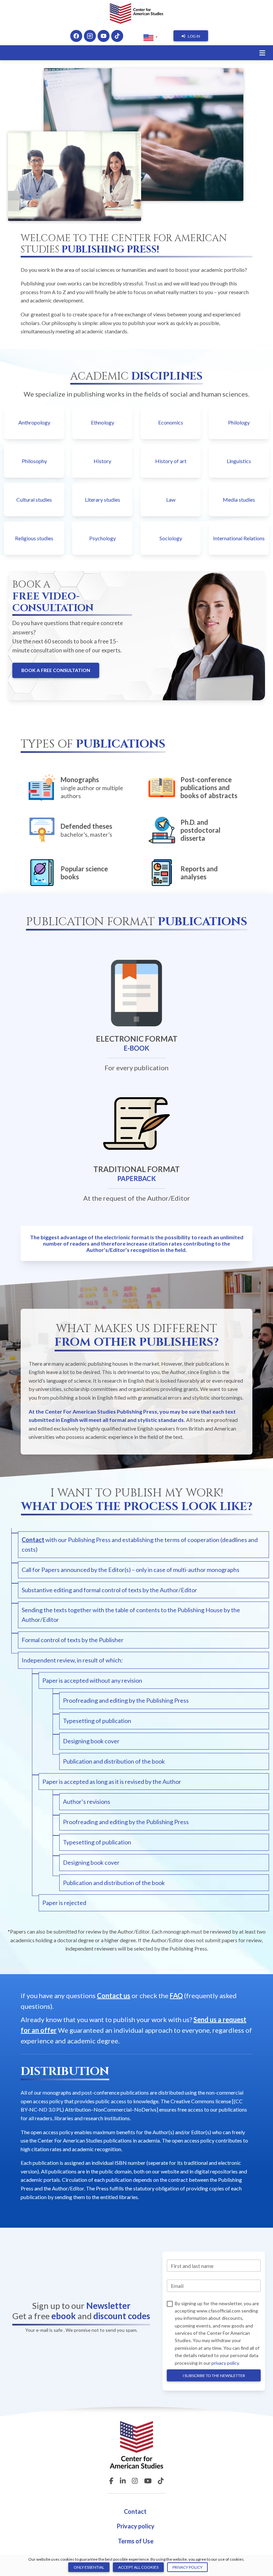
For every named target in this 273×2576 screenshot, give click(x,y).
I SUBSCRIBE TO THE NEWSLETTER (214, 2376)
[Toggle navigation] (262, 53)
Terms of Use (136, 2541)
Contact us (114, 1995)
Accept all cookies (138, 2567)
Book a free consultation (56, 670)
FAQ (176, 1995)
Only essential (89, 2567)
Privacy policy (136, 2526)
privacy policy (225, 2363)
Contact (33, 1540)
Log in (194, 36)
